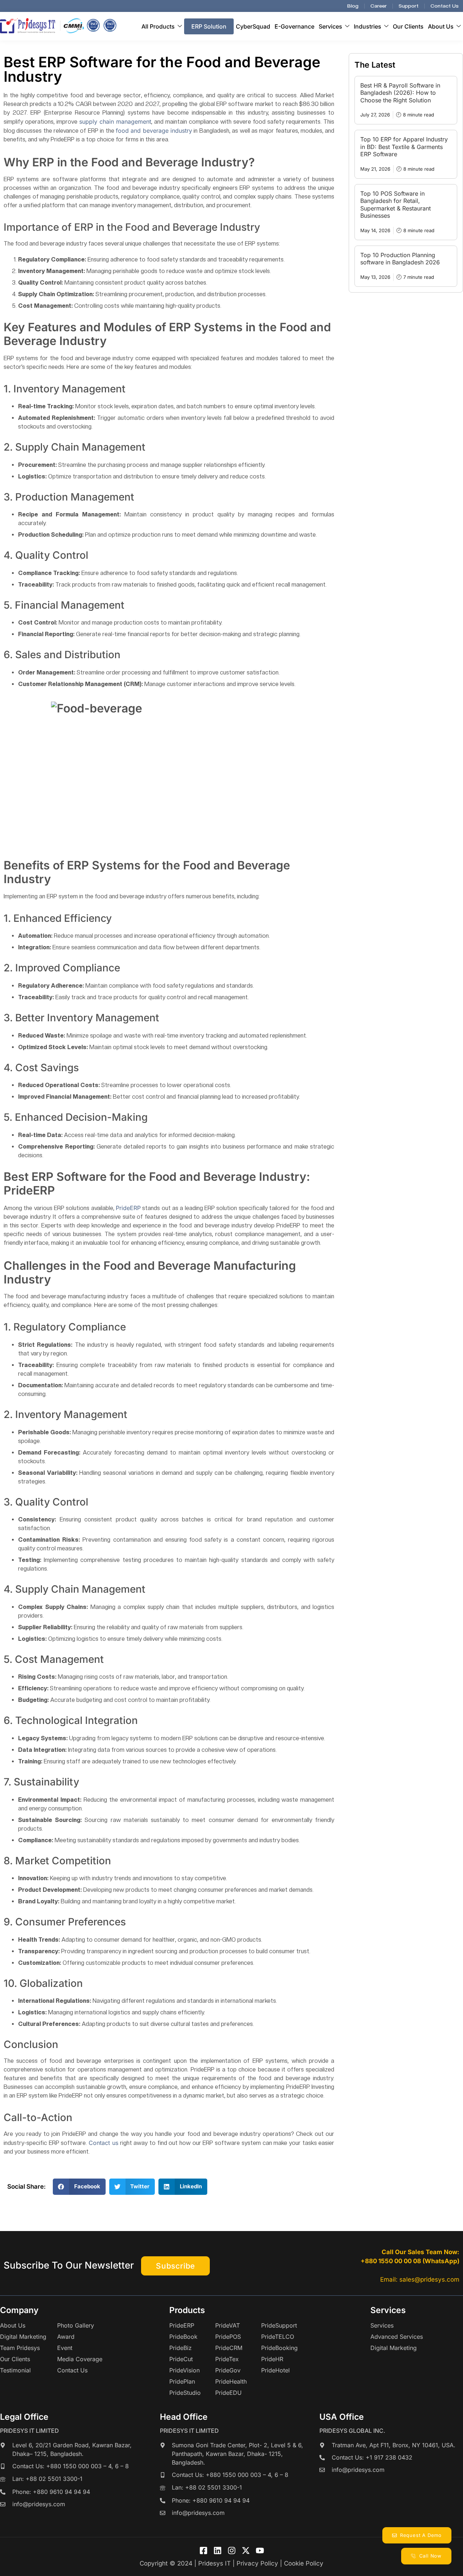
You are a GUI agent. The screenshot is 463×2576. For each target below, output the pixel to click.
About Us (441, 26)
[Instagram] (232, 2551)
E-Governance (294, 26)
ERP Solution (209, 26)
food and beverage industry (154, 131)
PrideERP (128, 1208)
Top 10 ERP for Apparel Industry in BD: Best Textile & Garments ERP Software (404, 147)
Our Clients (408, 26)
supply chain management (115, 122)
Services (330, 26)
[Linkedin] (218, 2551)
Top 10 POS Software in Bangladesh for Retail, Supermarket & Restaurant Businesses (396, 205)
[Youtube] (260, 2551)
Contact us (103, 2143)
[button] (79, 2187)
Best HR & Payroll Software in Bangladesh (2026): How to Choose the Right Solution (400, 93)
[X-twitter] (246, 2551)
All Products (158, 26)
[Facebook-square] (203, 2551)
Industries (368, 26)
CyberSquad (253, 26)
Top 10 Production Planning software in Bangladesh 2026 (400, 259)
